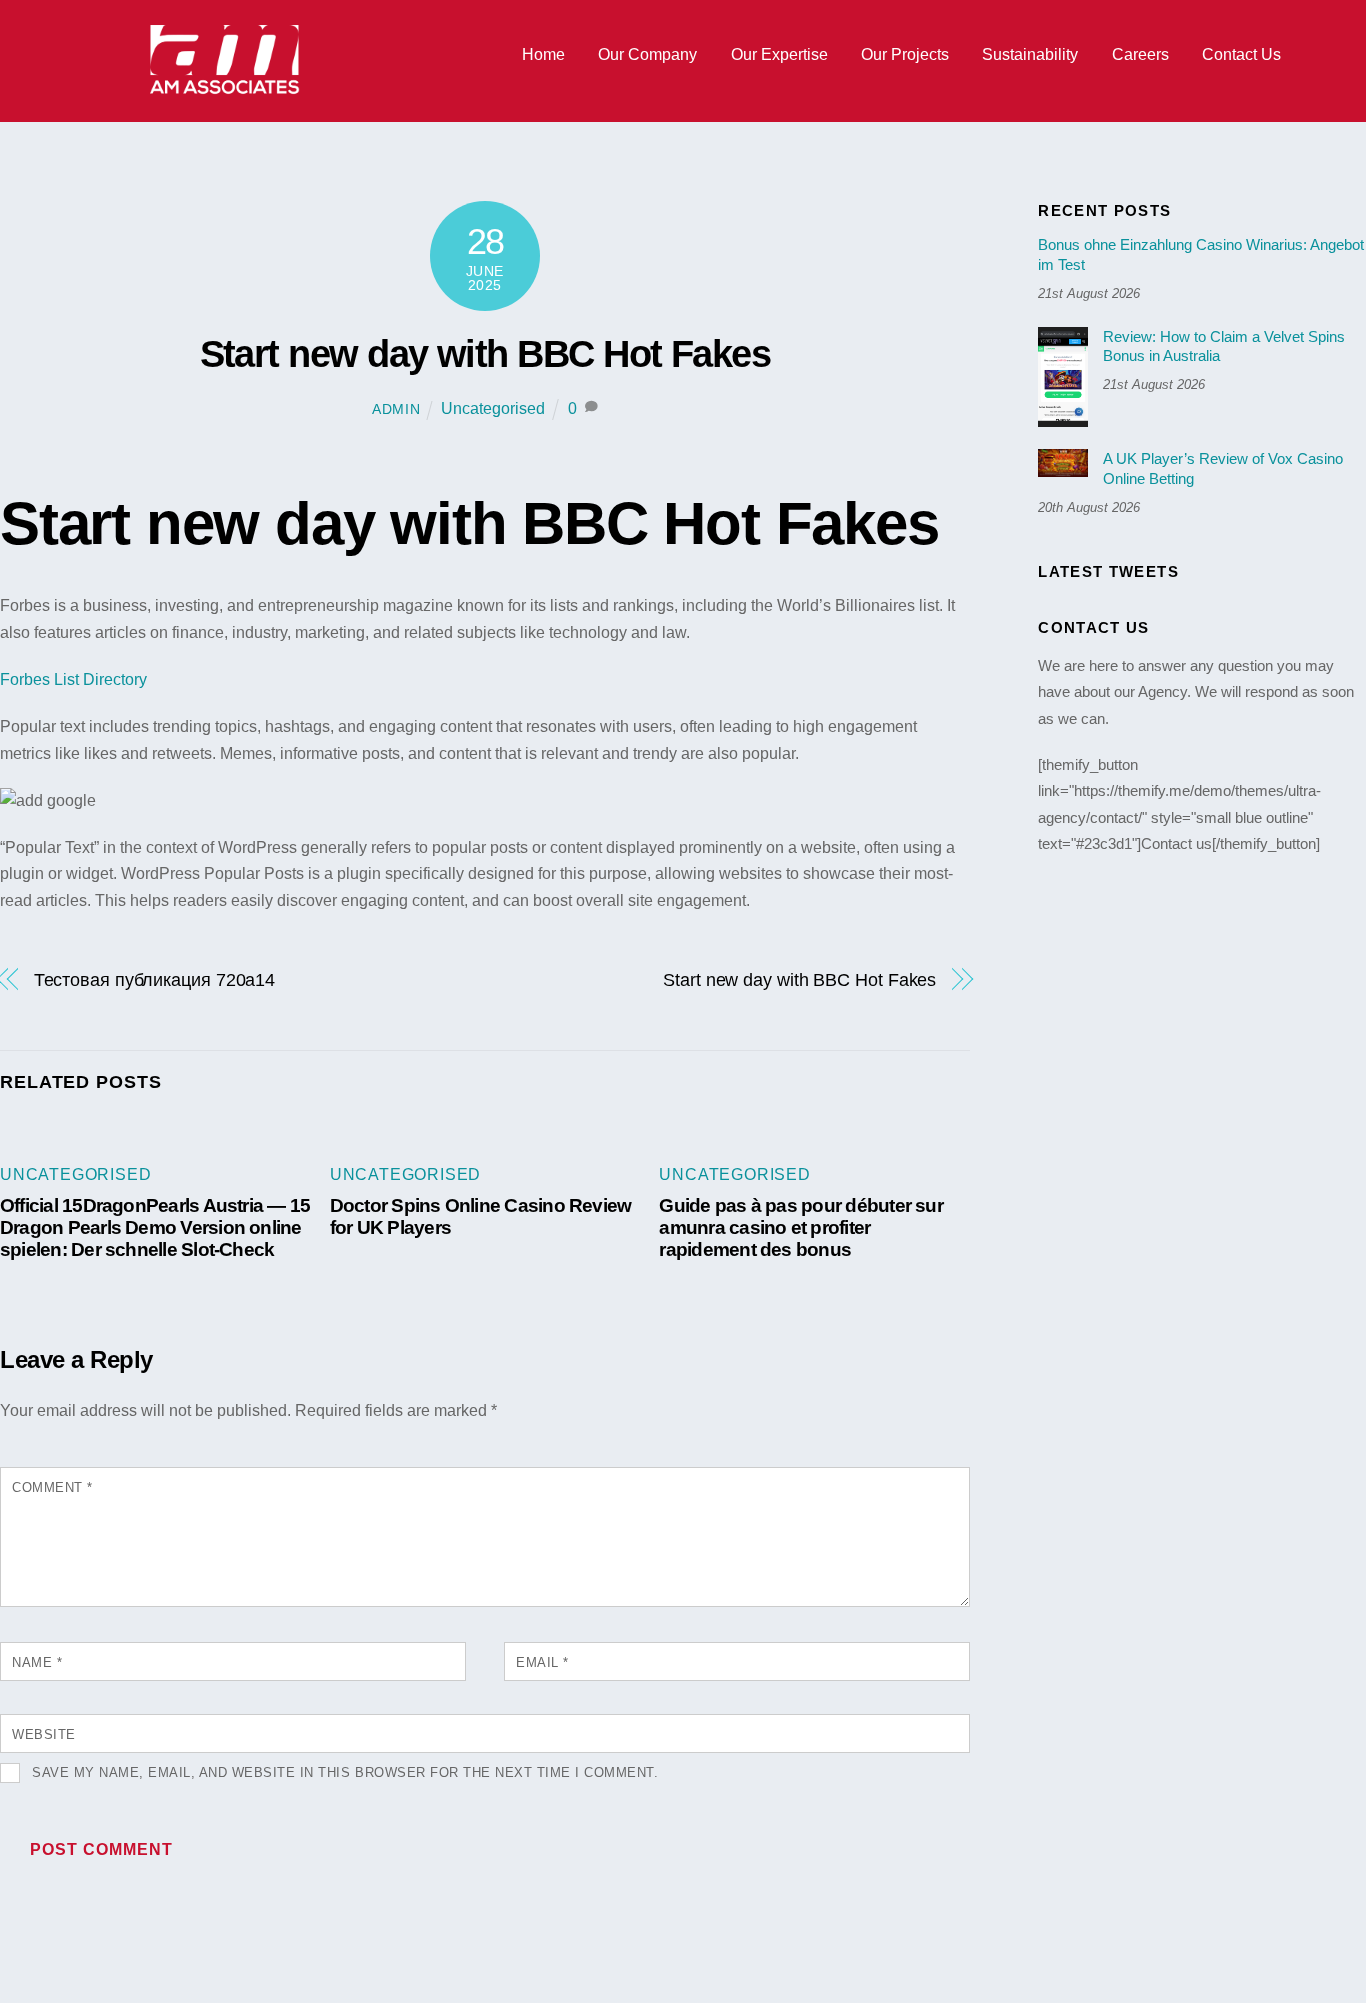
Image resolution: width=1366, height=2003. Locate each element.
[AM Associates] (225, 89)
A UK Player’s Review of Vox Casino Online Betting (1223, 468)
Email (542, 1662)
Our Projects (905, 54)
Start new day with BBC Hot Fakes (485, 353)
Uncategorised (493, 408)
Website (44, 1734)
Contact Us (1241, 54)
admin (396, 409)
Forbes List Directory (73, 679)
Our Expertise (779, 54)
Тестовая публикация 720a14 (155, 979)
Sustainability (1030, 54)
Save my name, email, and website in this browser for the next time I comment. (345, 1772)
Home (543, 54)
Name (37, 1662)
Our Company (647, 54)
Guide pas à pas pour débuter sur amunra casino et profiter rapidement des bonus (800, 1227)
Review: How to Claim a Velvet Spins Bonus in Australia (1224, 346)
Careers (1140, 54)
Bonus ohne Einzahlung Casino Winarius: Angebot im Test (1201, 254)
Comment (52, 1487)
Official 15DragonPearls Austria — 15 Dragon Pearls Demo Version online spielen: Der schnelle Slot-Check (155, 1227)
